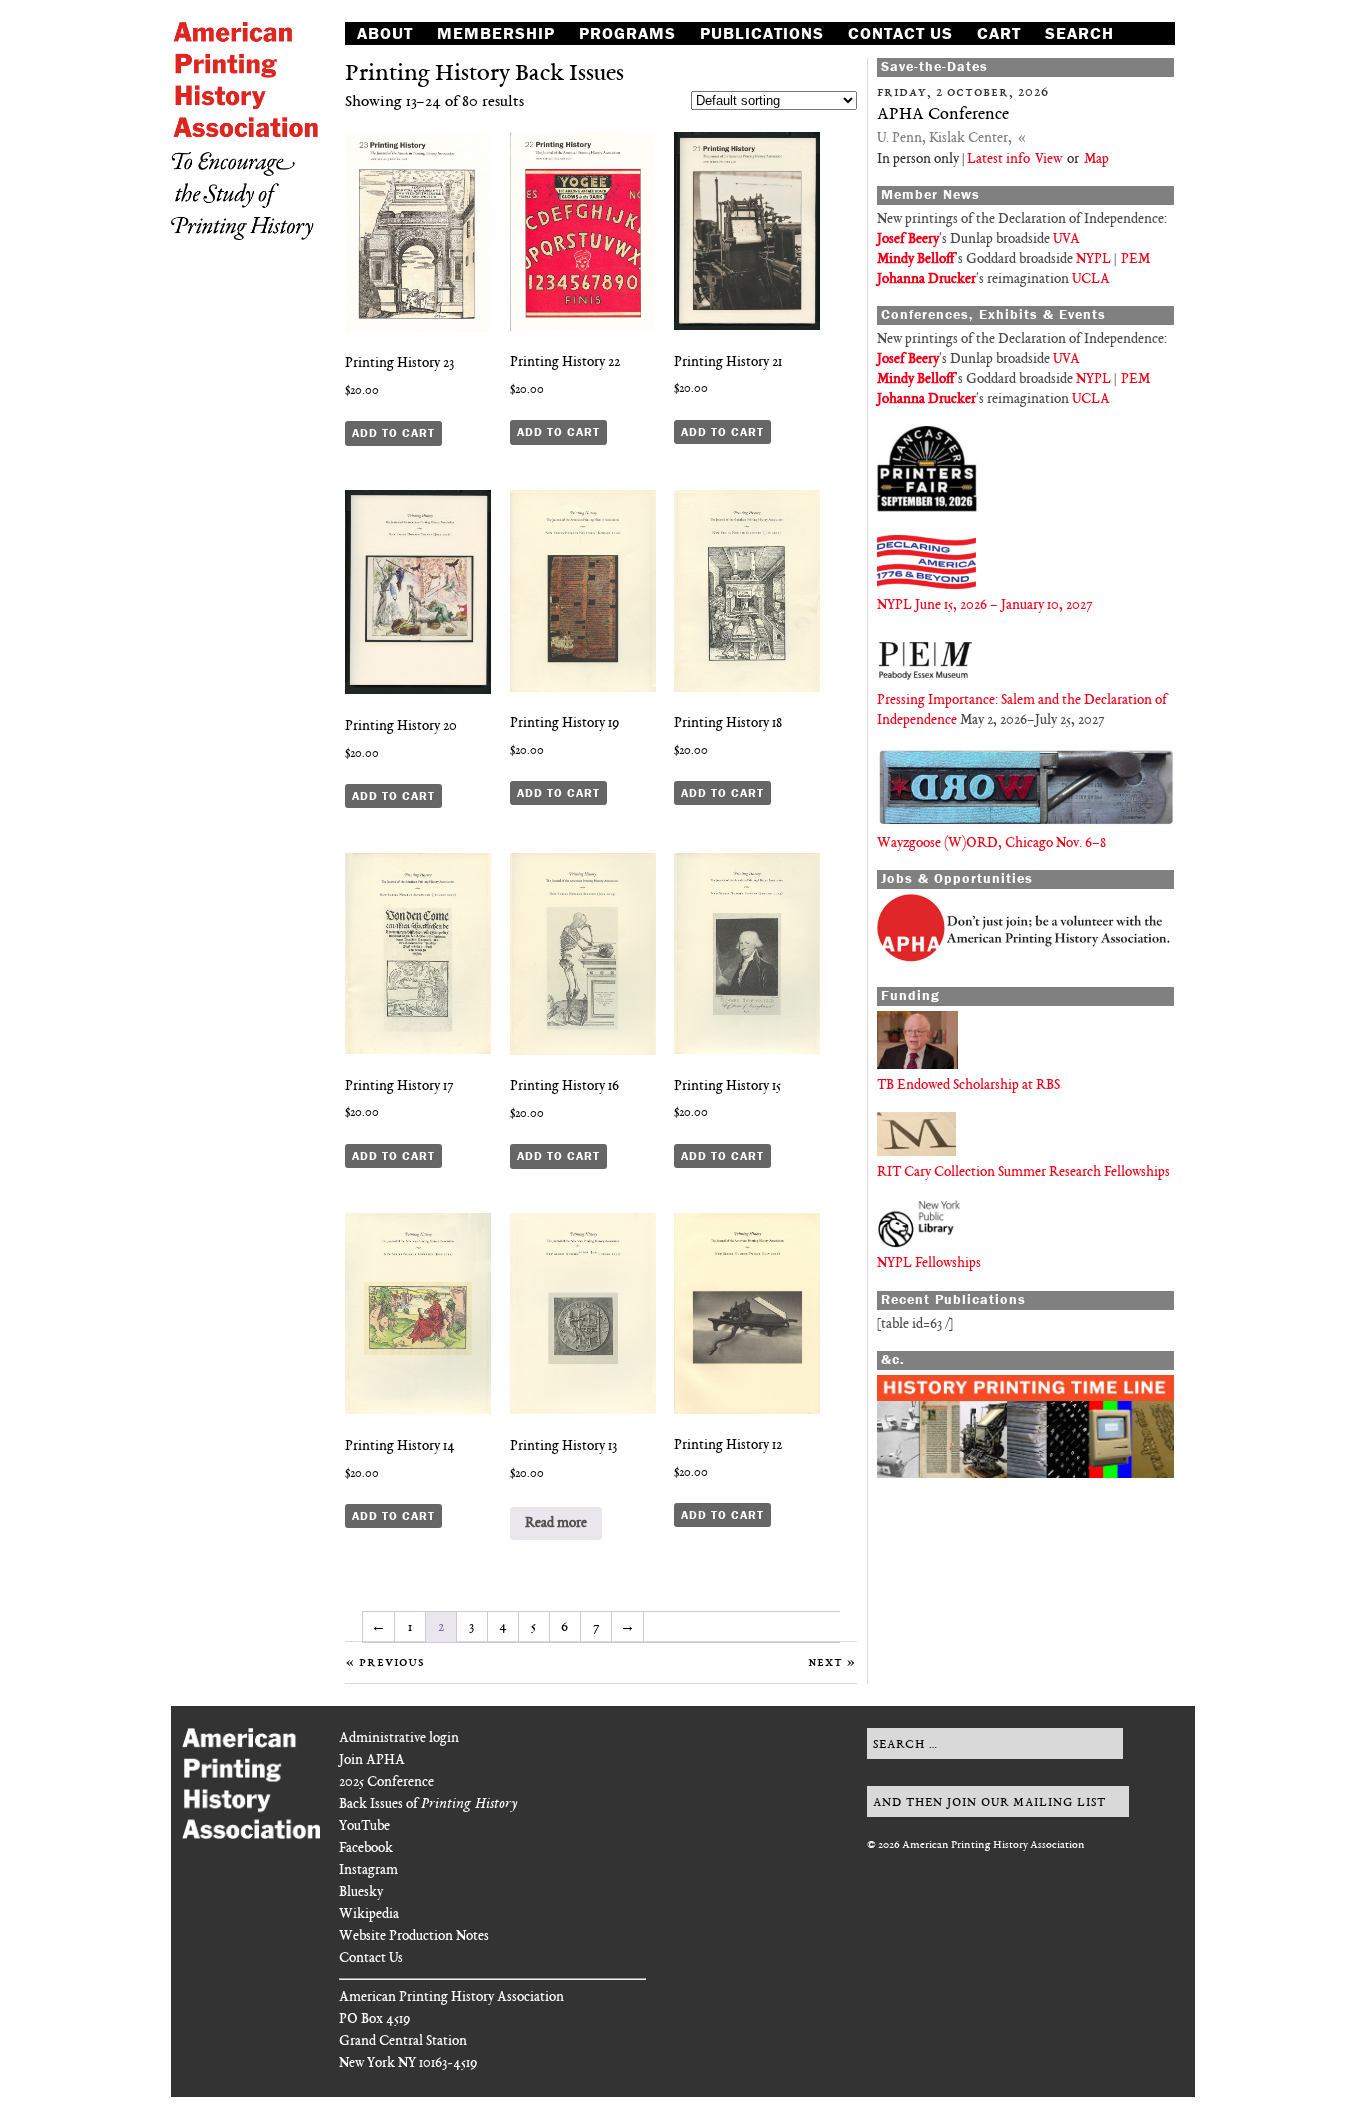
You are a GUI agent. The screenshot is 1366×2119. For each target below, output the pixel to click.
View (1047, 159)
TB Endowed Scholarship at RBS (968, 1085)
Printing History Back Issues (484, 74)
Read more (556, 1523)
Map (1096, 159)
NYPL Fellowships (929, 1263)
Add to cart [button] (393, 432)
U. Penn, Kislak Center (942, 138)
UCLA (1091, 279)
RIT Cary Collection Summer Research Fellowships (1023, 1172)
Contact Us (900, 33)
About (385, 33)
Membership (496, 33)
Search (1079, 33)
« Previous (385, 1662)
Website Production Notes (414, 1936)
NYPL (1093, 259)
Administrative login (399, 1738)
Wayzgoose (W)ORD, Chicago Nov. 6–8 (991, 843)
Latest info (998, 159)
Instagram (368, 1870)
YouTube (364, 1826)
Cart (999, 33)
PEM (1135, 259)
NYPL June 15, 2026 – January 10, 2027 (984, 605)
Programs (627, 33)
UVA (1066, 239)
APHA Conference (943, 115)
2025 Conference (386, 1782)
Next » (832, 1662)
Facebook (366, 1848)
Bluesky (361, 1892)
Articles (398, 55)
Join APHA (372, 1760)
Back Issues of (428, 1804)
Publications (762, 33)
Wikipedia (369, 1914)
